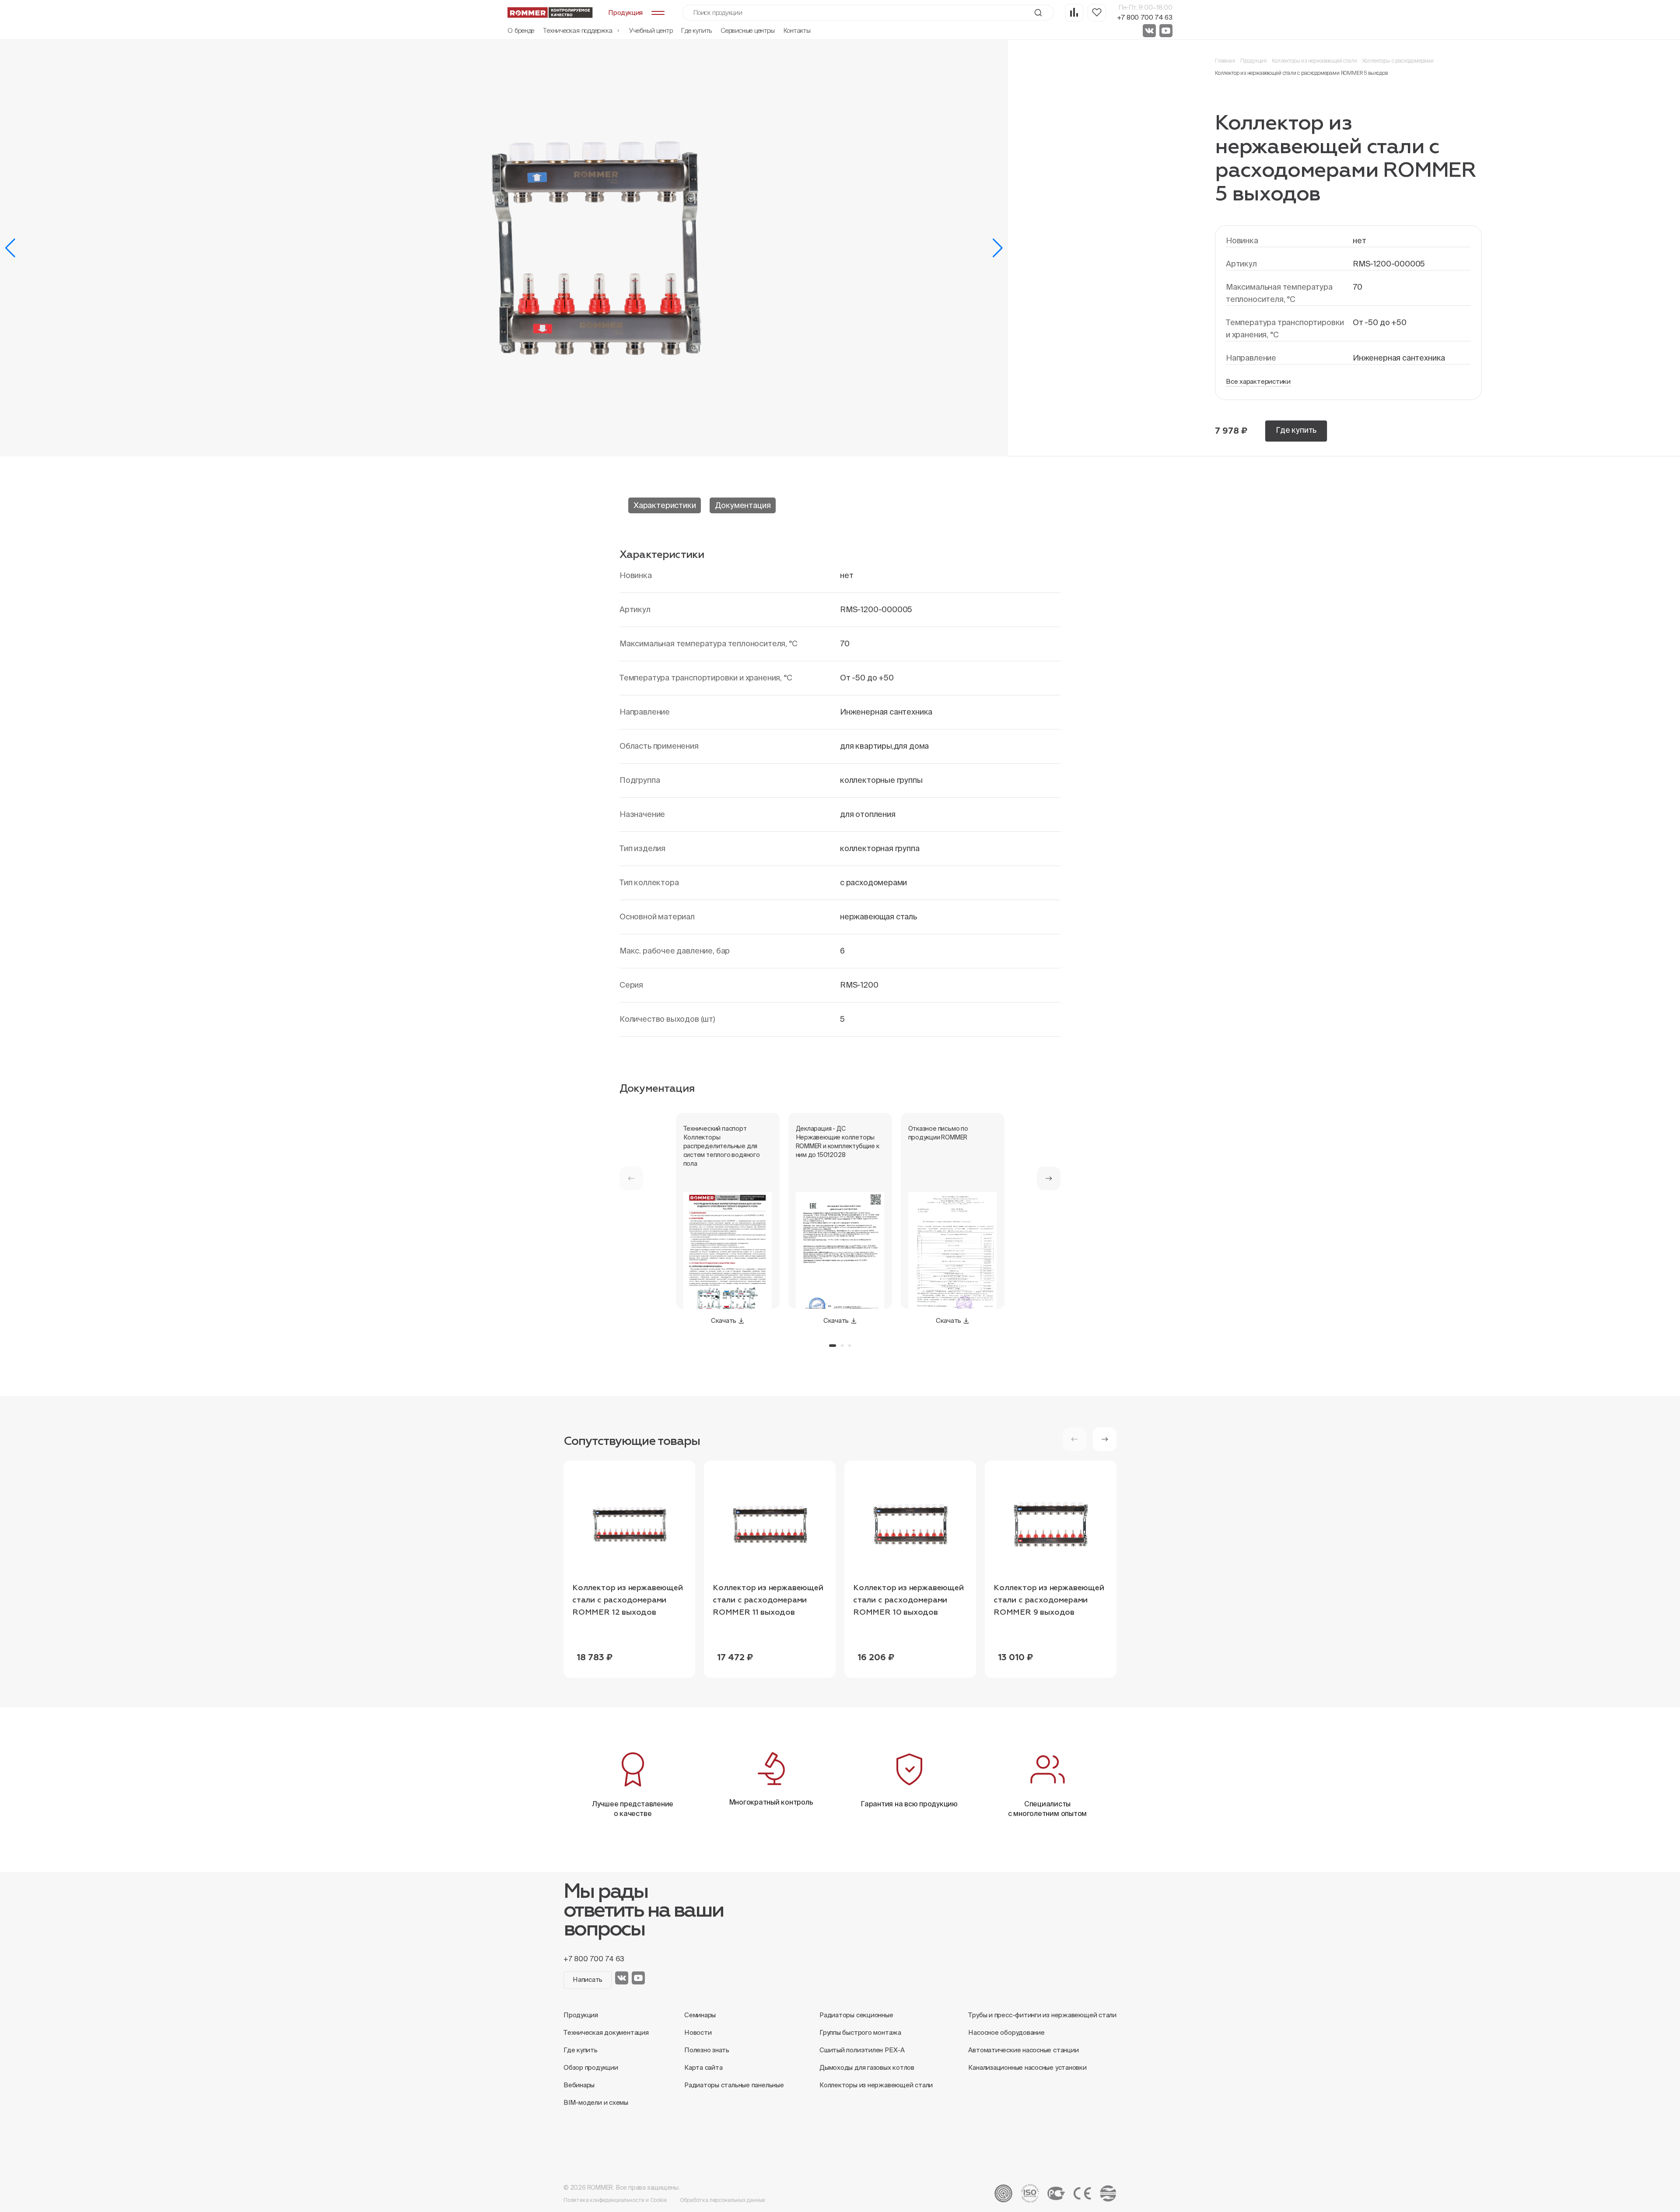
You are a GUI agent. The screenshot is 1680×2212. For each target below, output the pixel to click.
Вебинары (579, 2085)
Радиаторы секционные (856, 2015)
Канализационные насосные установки (1027, 2067)
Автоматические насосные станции (1023, 2050)
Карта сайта (703, 2067)
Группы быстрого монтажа (860, 2032)
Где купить (696, 30)
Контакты (797, 30)
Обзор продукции (591, 2067)
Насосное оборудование (1006, 2032)
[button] (10, 248)
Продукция (1253, 61)
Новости (698, 2032)
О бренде (521, 30)
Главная (1225, 61)
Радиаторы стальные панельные (734, 2085)
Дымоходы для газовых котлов (867, 2067)
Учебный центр (651, 30)
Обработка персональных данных (723, 2200)
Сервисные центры (747, 30)
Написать (588, 1979)
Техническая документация (606, 2032)
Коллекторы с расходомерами (1398, 61)
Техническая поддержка (578, 30)
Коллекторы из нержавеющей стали (1314, 61)
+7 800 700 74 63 (1145, 17)
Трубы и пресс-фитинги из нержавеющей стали (1042, 2015)
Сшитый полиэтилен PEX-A (862, 2050)
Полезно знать (707, 2050)
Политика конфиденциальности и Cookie (615, 2200)
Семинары (700, 2015)
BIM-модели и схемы (596, 2102)
